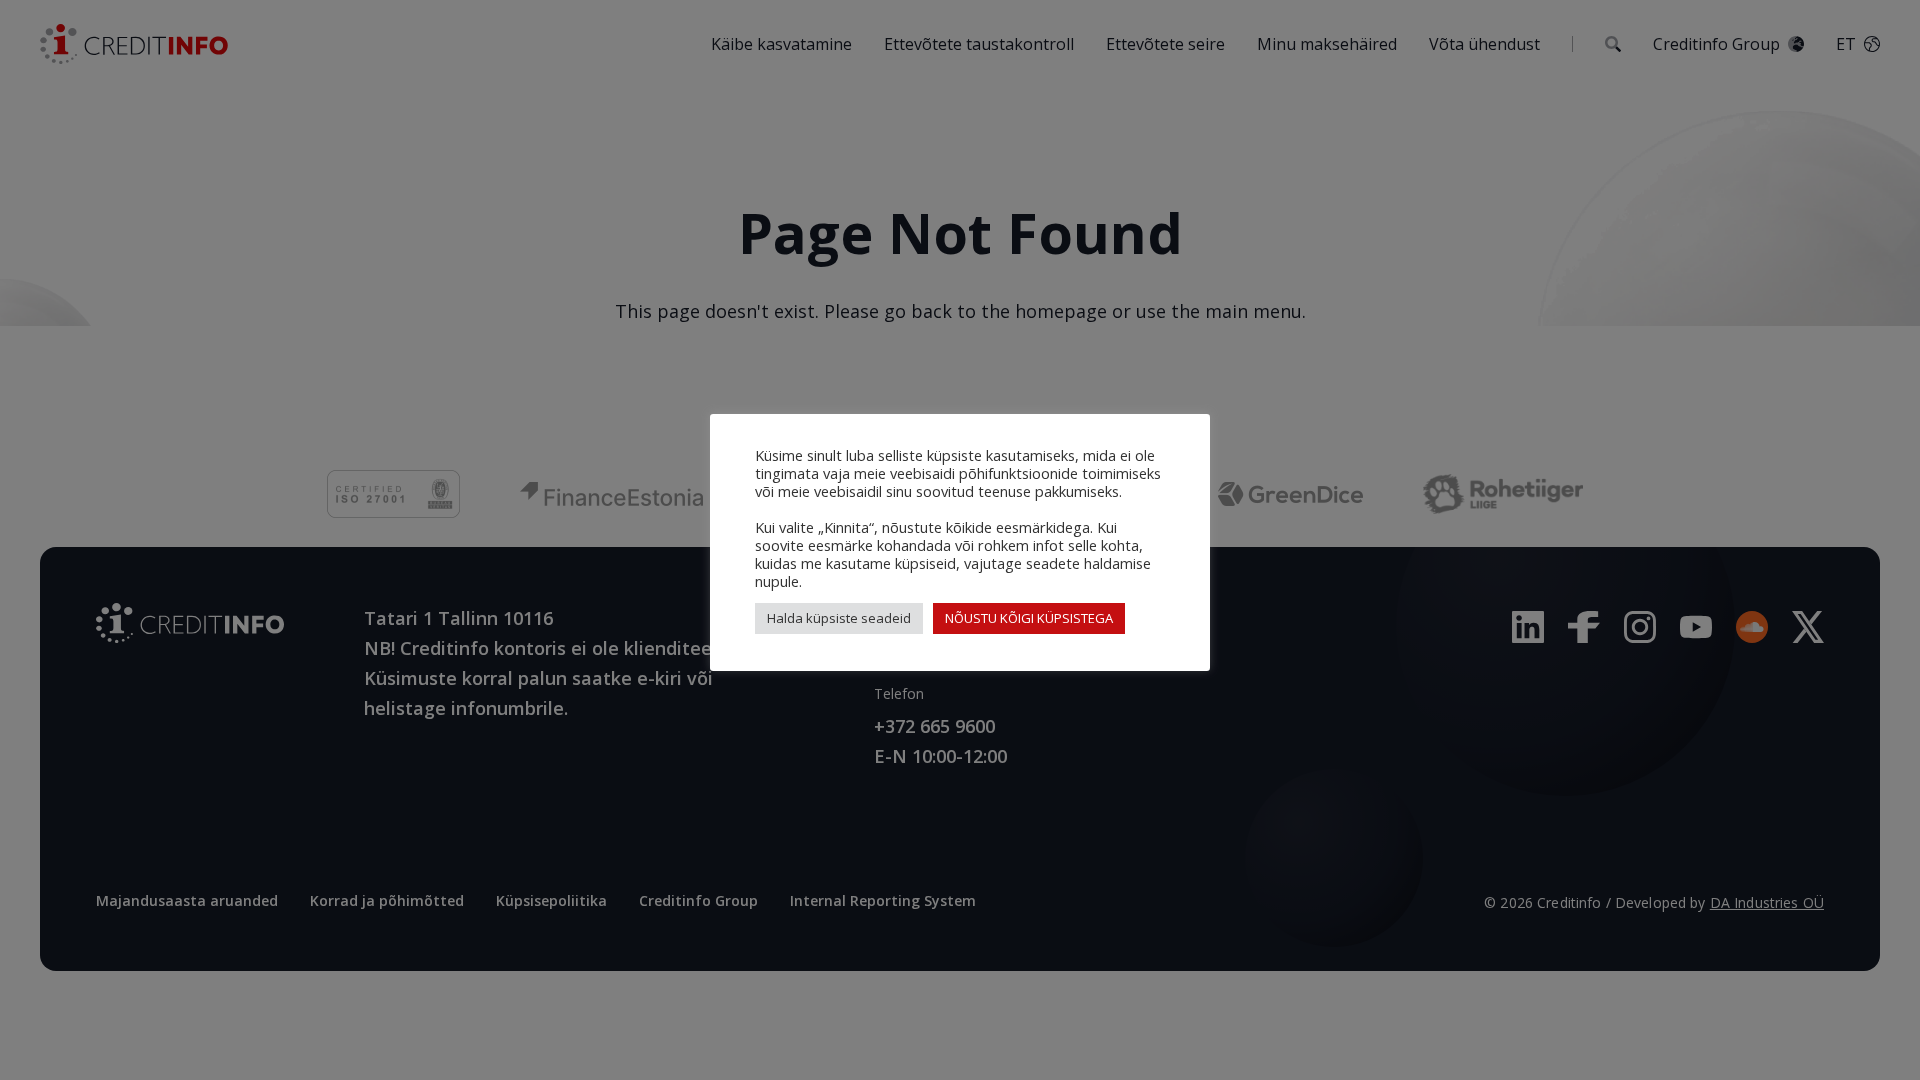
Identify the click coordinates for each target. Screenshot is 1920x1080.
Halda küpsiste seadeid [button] (839, 618)
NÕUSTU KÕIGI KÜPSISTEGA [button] (1029, 618)
